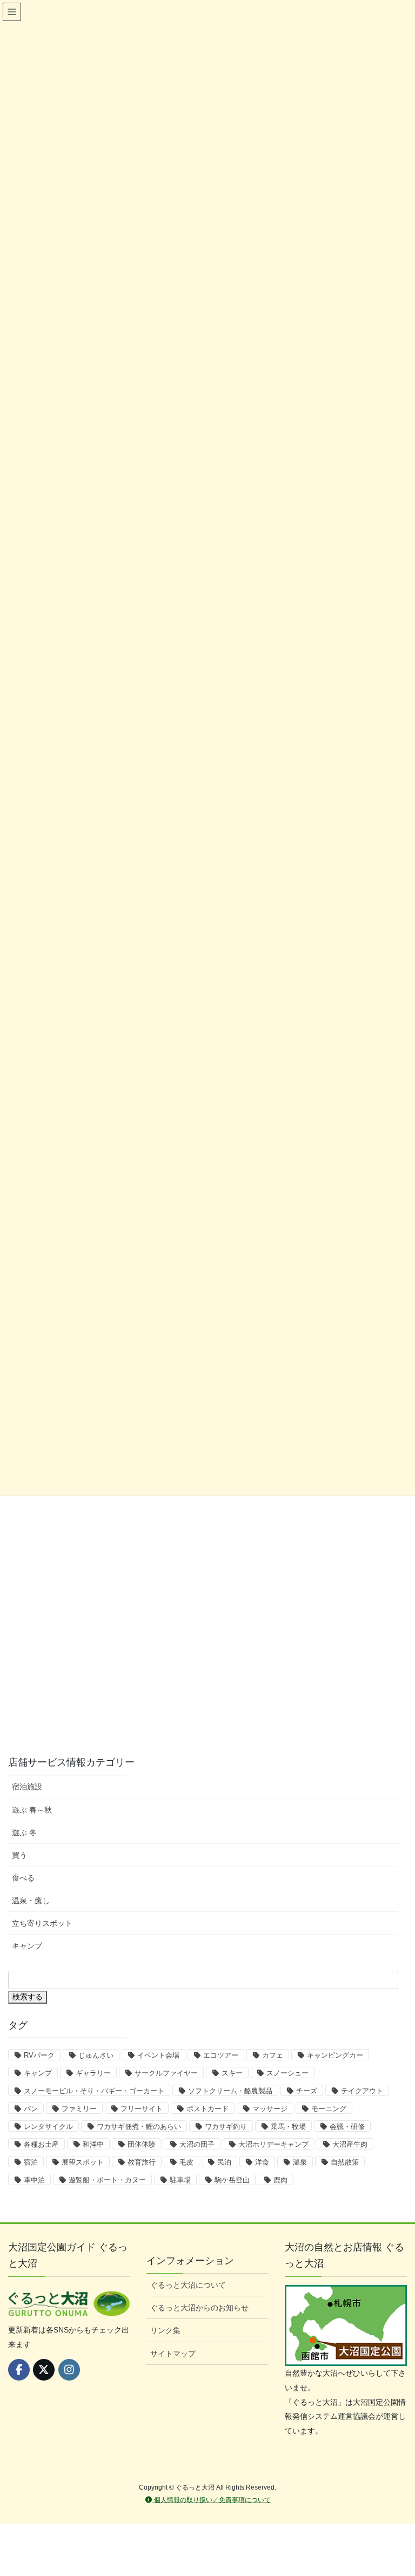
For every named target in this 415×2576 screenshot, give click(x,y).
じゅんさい (96, 2055)
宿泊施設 (27, 1787)
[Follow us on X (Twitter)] (44, 2370)
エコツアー (221, 2055)
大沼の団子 (197, 2144)
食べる (23, 1878)
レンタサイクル (48, 2127)
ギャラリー (93, 2073)
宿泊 (31, 2162)
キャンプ (27, 1946)
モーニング (329, 2109)
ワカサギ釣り (226, 2127)
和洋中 (93, 2144)
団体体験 (142, 2144)
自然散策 (345, 2162)
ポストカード (207, 2109)
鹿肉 (280, 2180)
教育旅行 (142, 2162)
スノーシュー (287, 2073)
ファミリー (79, 2109)
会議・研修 (347, 2127)
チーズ (307, 2091)
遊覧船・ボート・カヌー (107, 2180)
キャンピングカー (335, 2055)
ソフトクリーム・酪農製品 (230, 2091)
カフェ (273, 2055)
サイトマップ (173, 2354)
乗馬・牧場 (288, 2127)
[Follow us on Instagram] (69, 2370)
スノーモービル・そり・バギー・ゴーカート (94, 2091)
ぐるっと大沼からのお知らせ (199, 2308)
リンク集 (165, 2330)
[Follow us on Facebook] (19, 2370)
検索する (28, 1997)
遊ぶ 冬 (24, 1833)
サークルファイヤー (166, 2073)
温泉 (300, 2162)
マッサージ (270, 2109)
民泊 (224, 2162)
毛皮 (186, 2162)
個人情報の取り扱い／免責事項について (212, 2500)
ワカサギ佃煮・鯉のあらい (139, 2127)
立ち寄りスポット (42, 1923)
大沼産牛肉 (350, 2144)
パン (31, 2109)
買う (19, 1855)
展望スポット (83, 2162)
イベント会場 (158, 2055)
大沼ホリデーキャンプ (273, 2144)
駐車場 (180, 2180)
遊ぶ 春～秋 (32, 1810)
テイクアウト (362, 2091)
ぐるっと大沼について (188, 2285)
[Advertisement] (76, 1670)
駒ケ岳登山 (232, 2180)
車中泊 (34, 2180)
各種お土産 (41, 2144)
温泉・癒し (31, 1901)
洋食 (262, 2162)
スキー (232, 2073)
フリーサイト (142, 2109)
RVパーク (39, 2055)
